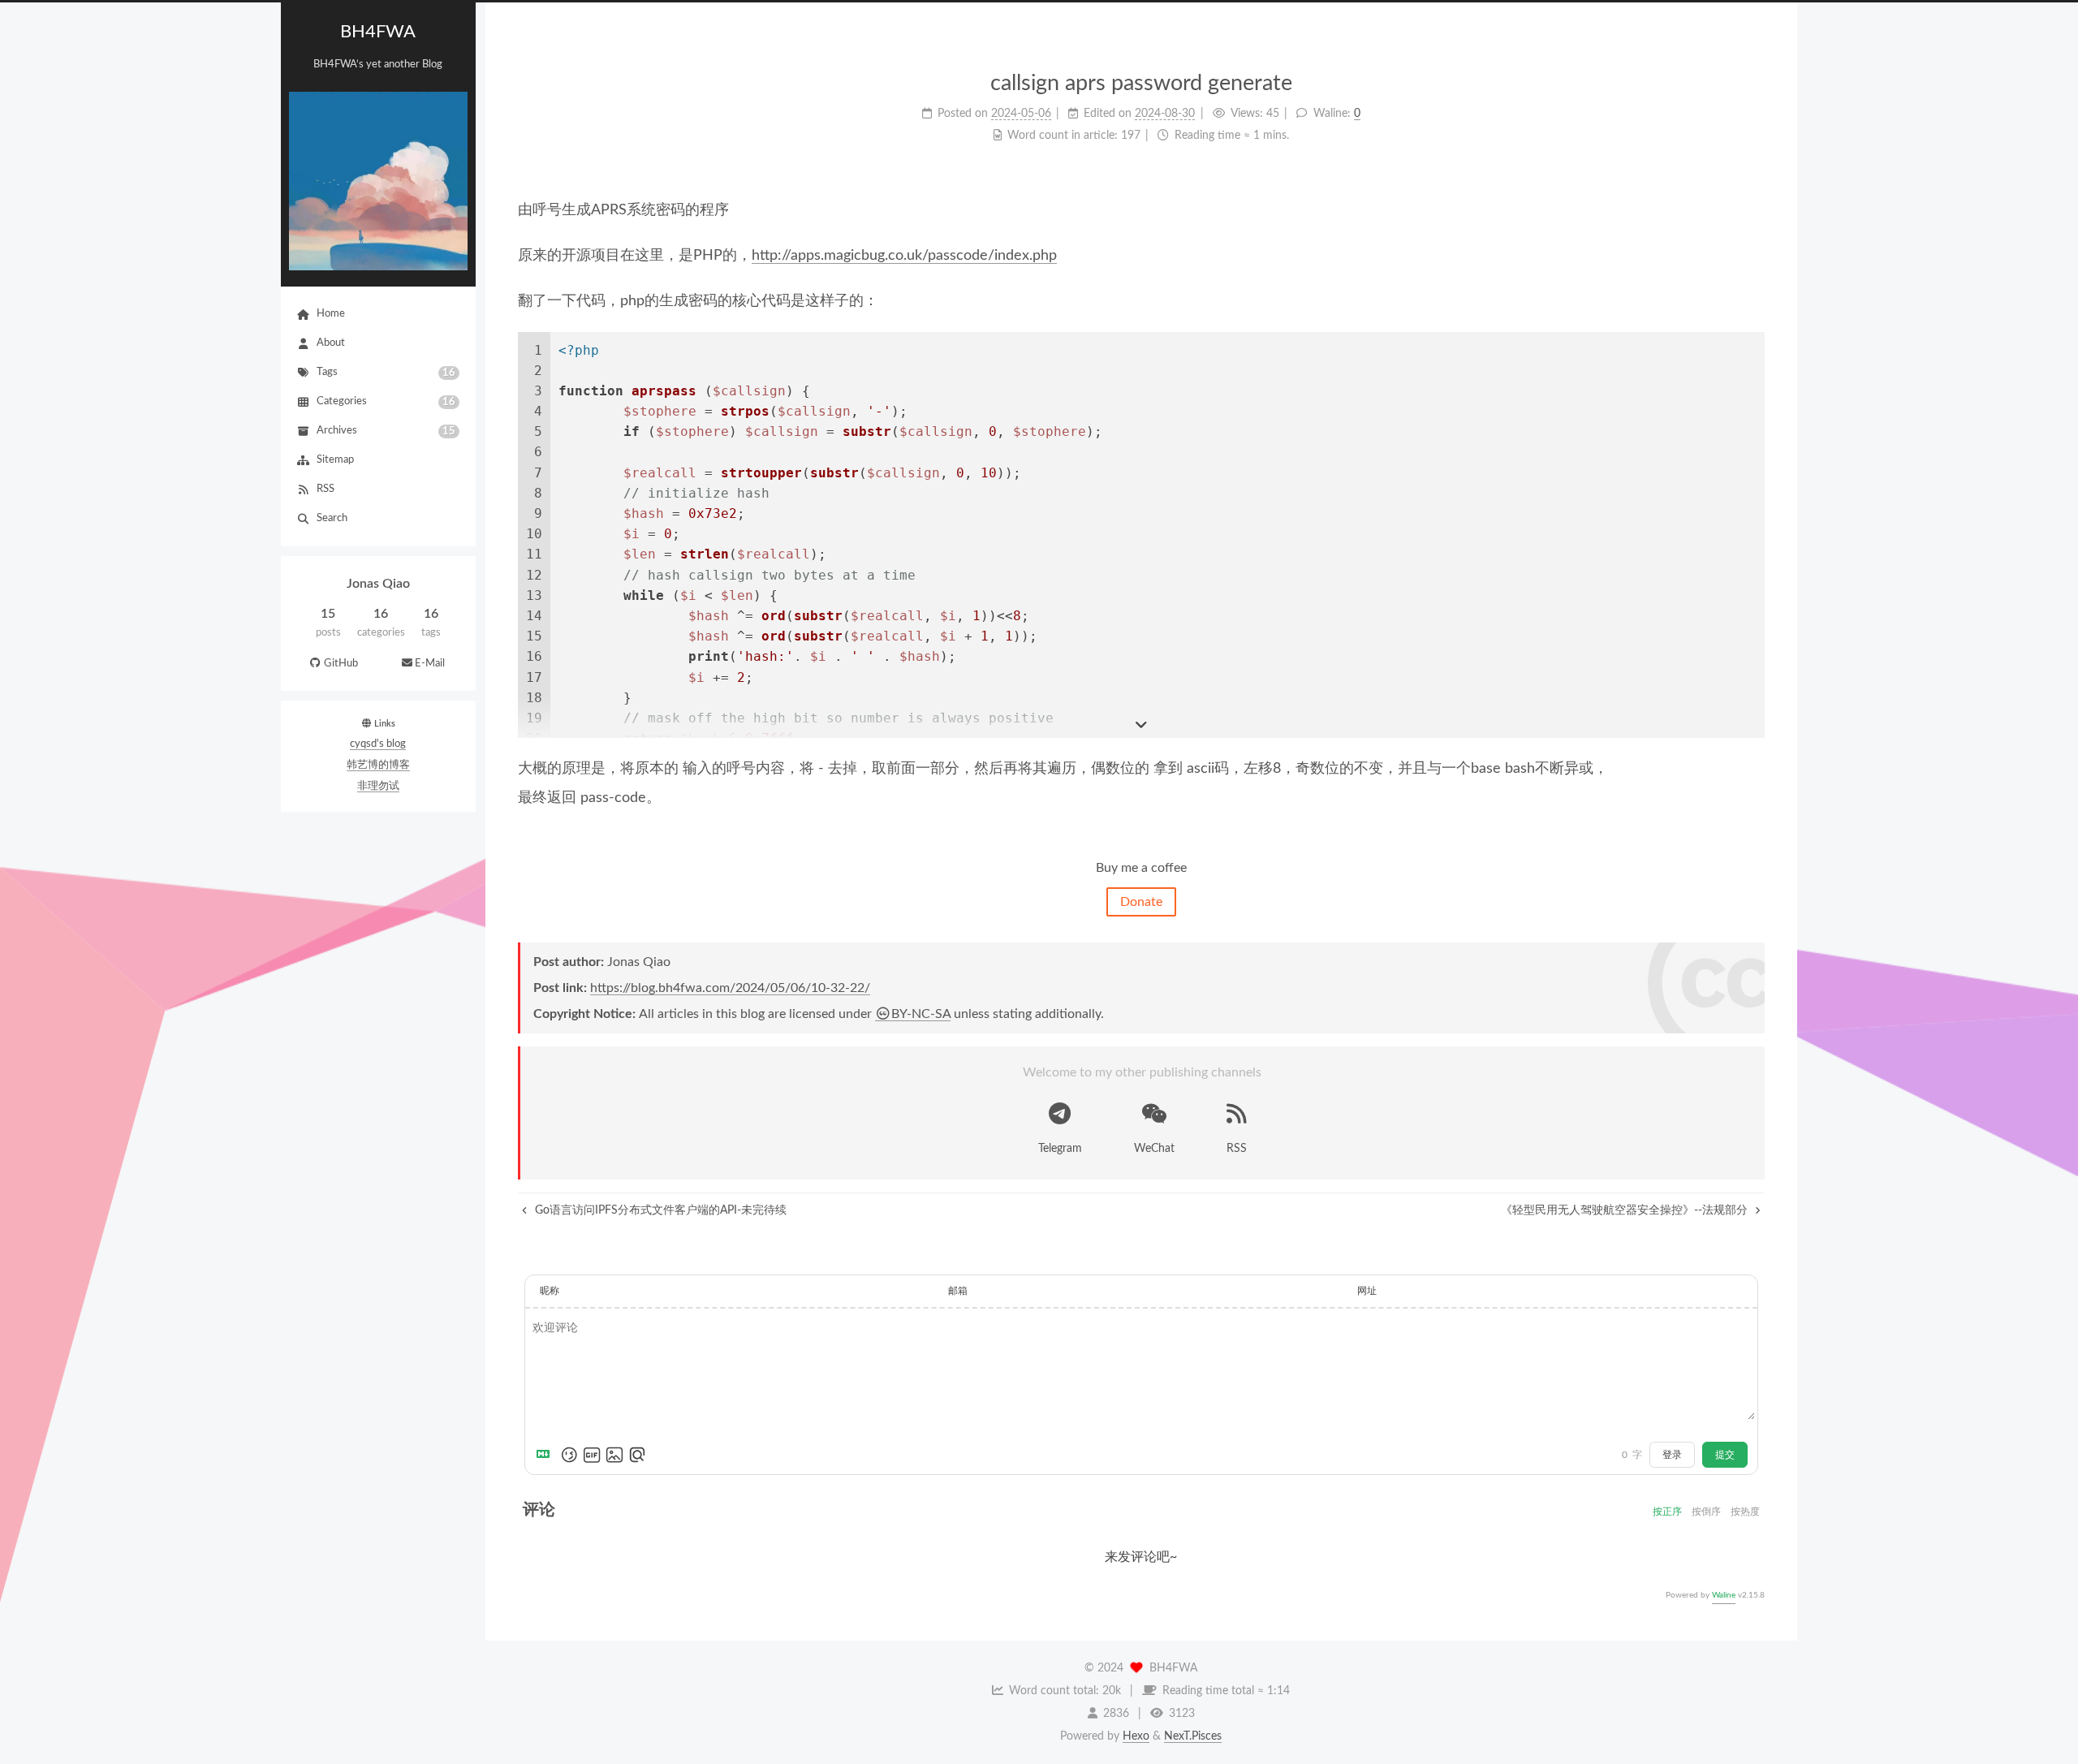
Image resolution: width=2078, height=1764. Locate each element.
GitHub (341, 664)
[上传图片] (614, 1455)
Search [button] (332, 518)
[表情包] (592, 1455)
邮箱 (958, 1291)
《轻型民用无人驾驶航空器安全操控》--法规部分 (1626, 1210)
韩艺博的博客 (378, 765)
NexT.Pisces (1193, 1736)
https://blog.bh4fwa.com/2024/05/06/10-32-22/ (730, 988)
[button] (378, 681)
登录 (1672, 1455)
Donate (1141, 902)
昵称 (550, 1291)
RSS (325, 489)
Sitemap (335, 460)
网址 (1367, 1291)
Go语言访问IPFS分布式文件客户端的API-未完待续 (659, 1210)
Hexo (1136, 1736)
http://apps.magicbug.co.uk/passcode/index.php (904, 256)
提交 (1725, 1455)
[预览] (637, 1455)
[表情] (569, 1455)
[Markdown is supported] (546, 1455)
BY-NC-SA (921, 1014)
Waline (1724, 1595)
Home (331, 314)
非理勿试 (378, 786)
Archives (386, 431)
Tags (386, 373)
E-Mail (430, 664)
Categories (386, 402)
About (331, 343)
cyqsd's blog (378, 744)
